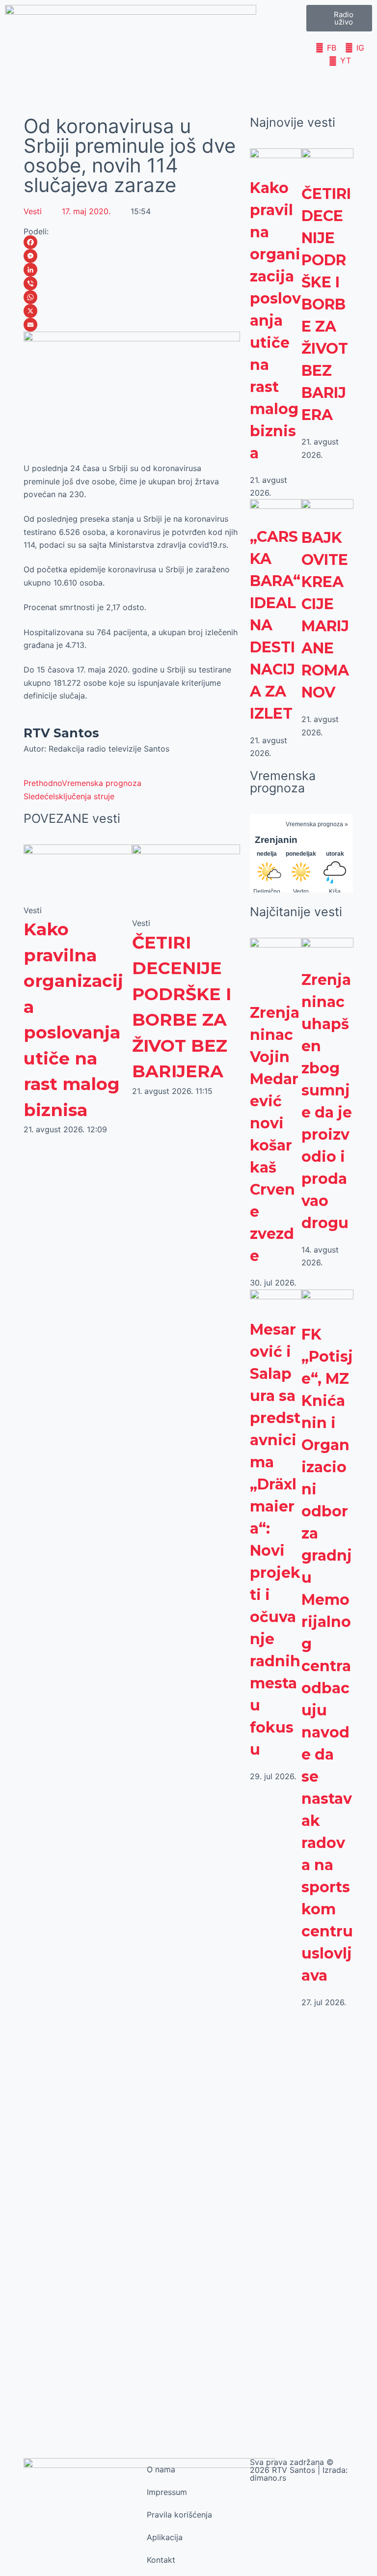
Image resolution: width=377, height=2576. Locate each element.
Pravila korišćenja (179, 2515)
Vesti (33, 211)
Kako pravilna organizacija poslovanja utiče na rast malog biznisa (275, 321)
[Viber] (132, 283)
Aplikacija (165, 2537)
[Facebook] (132, 242)
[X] (132, 311)
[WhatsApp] (132, 297)
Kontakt (161, 2560)
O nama (161, 2469)
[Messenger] (132, 256)
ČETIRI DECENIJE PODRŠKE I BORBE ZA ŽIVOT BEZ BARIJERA (326, 304)
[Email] (132, 325)
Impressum (167, 2492)
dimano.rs (268, 2478)
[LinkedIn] (132, 270)
